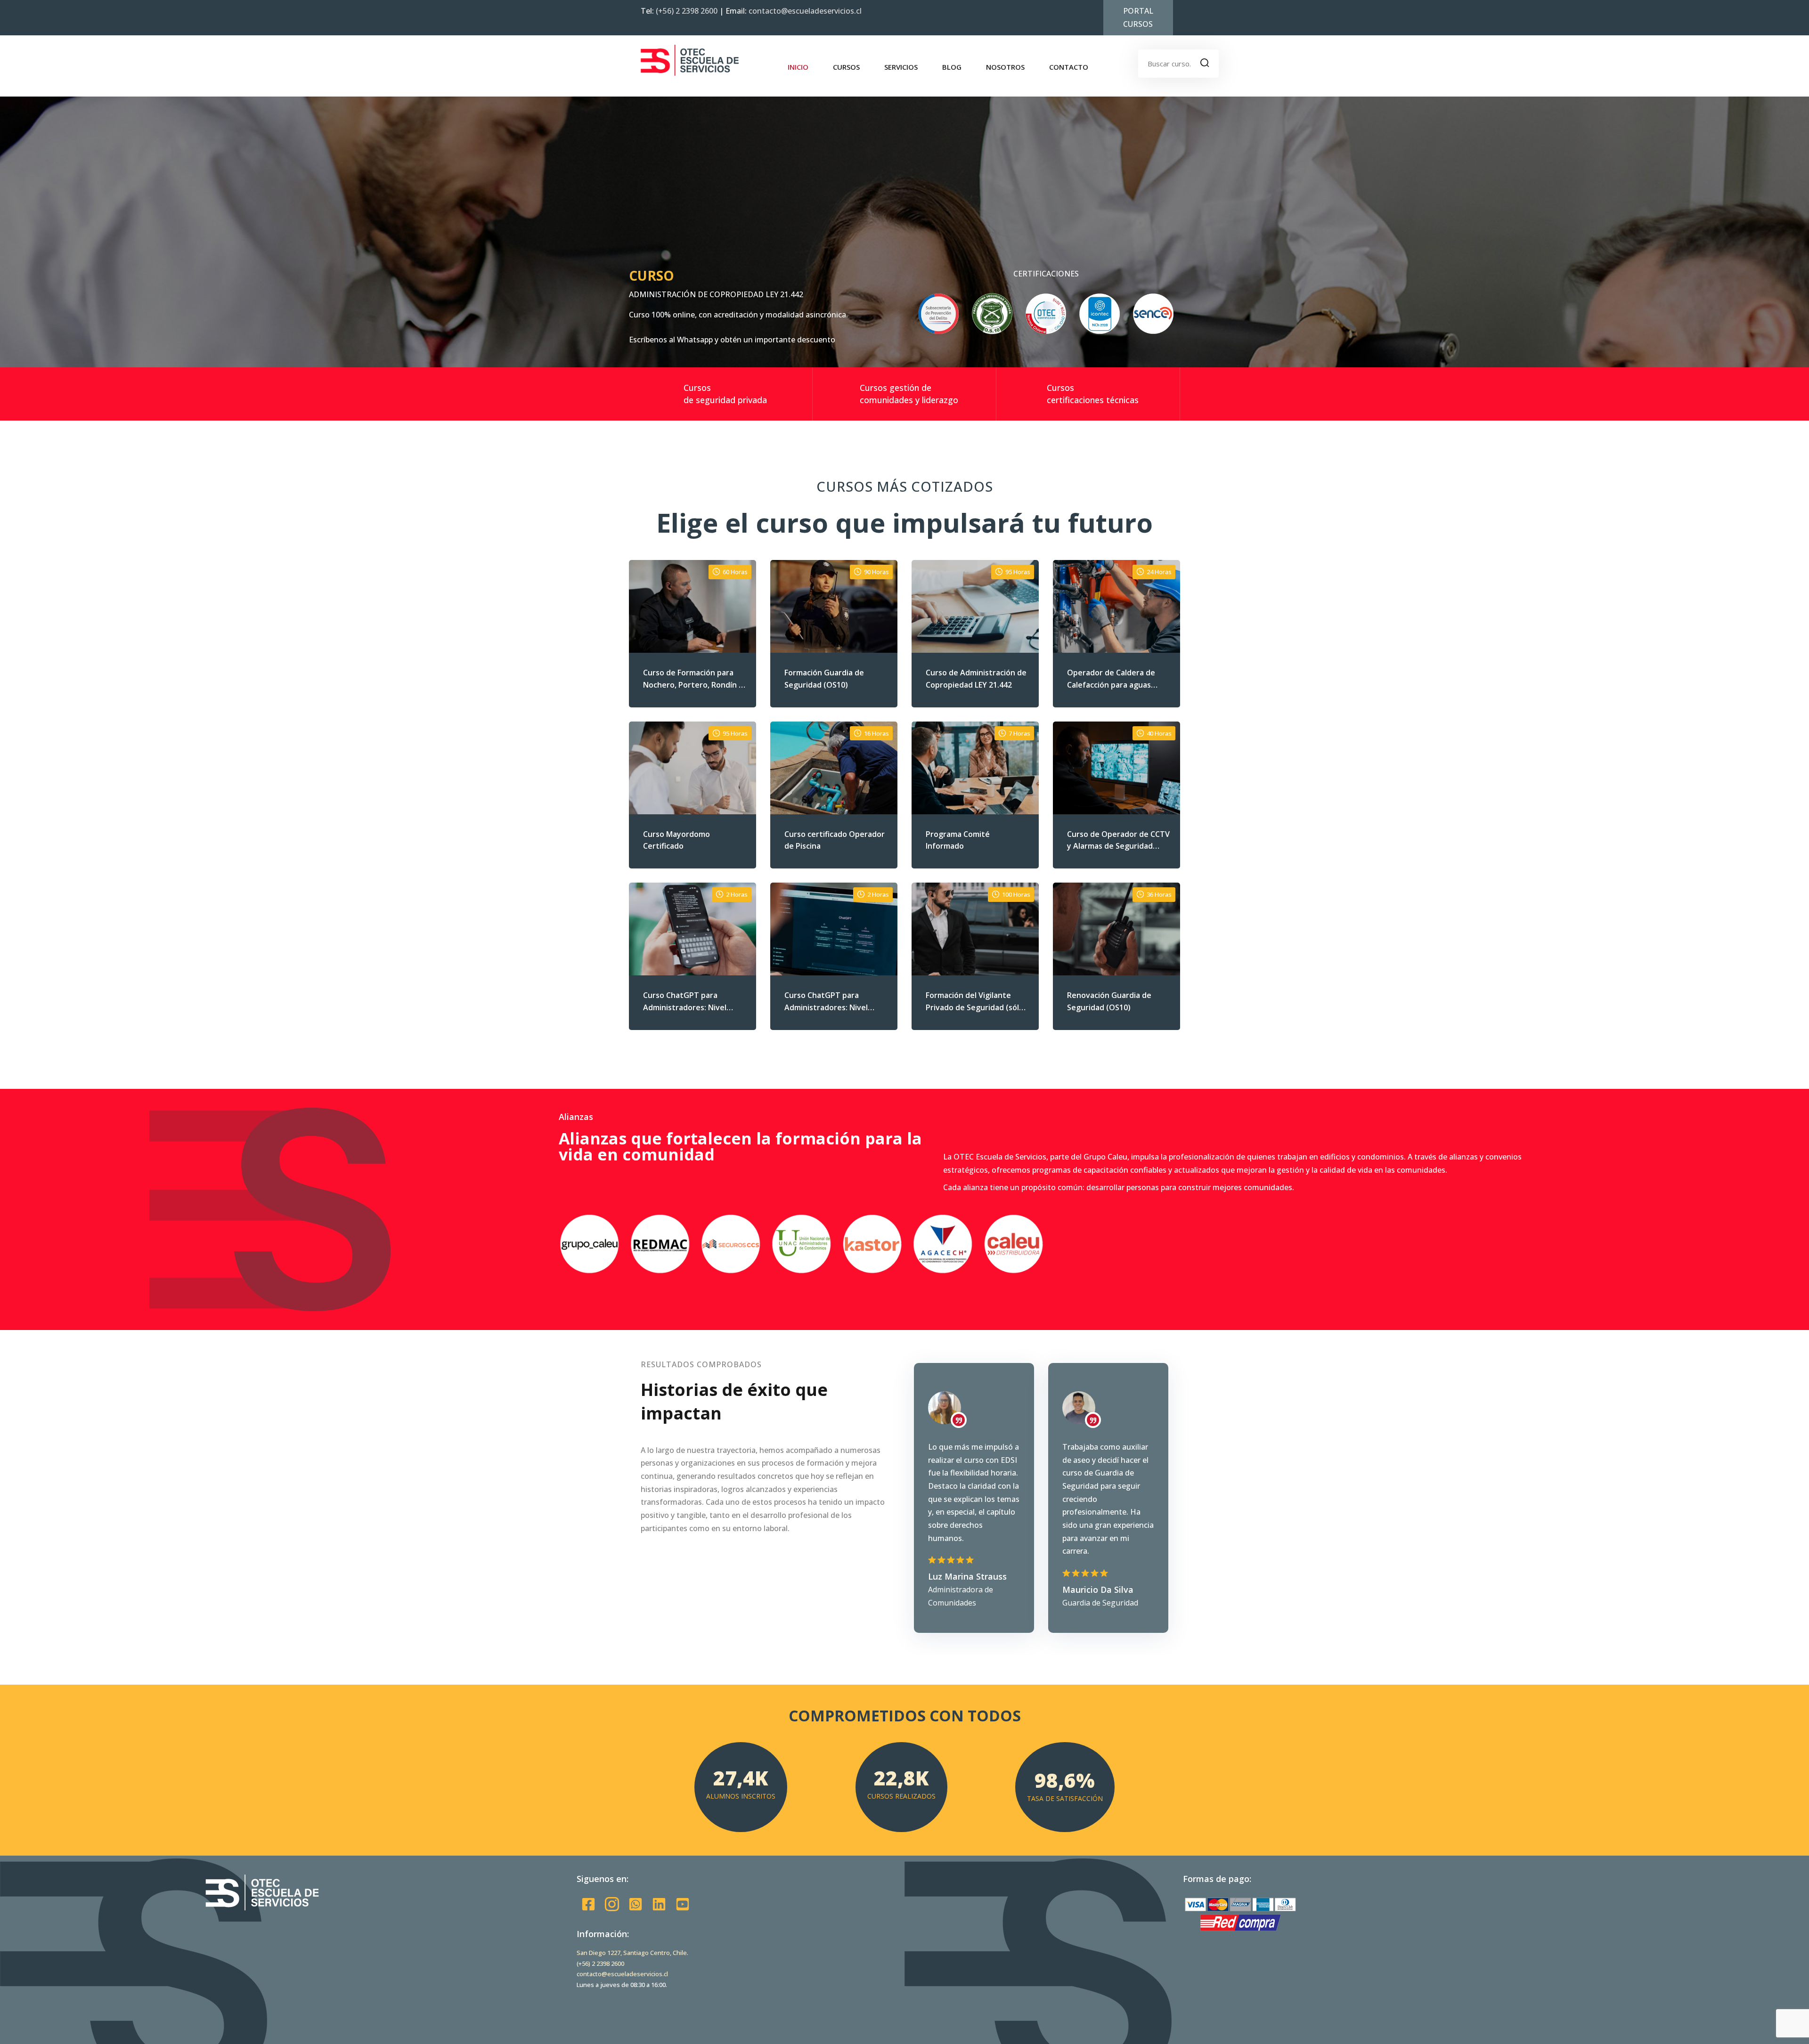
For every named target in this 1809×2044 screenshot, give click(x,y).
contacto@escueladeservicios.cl (805, 11)
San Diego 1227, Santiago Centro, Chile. (632, 1953)
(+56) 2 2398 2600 (688, 11)
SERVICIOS (901, 67)
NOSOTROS (1005, 67)
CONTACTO (1069, 67)
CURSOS (846, 67)
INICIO (798, 67)
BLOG (952, 67)
